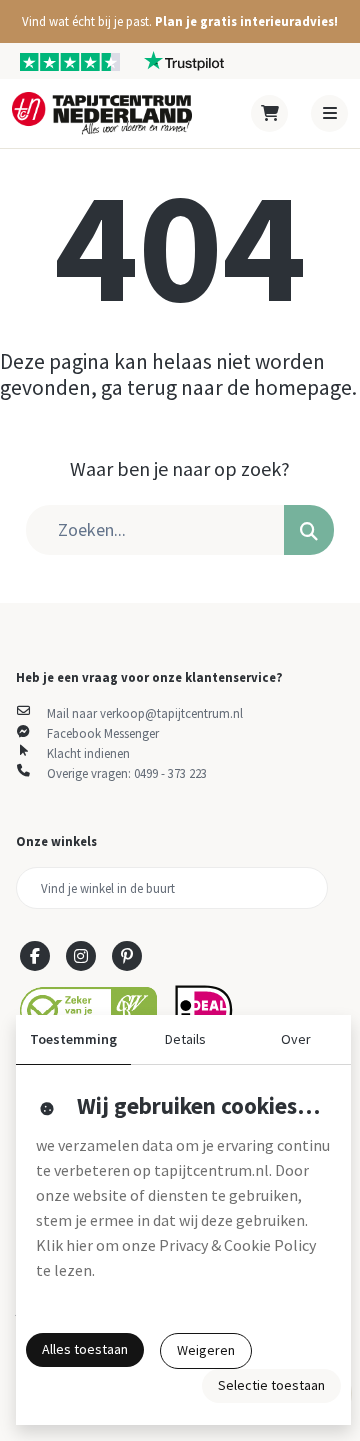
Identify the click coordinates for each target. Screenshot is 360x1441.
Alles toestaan (85, 1349)
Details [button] (185, 1039)
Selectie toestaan (271, 1385)
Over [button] (296, 1039)
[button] (180, 21)
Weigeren (206, 1350)
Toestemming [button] (73, 1039)
